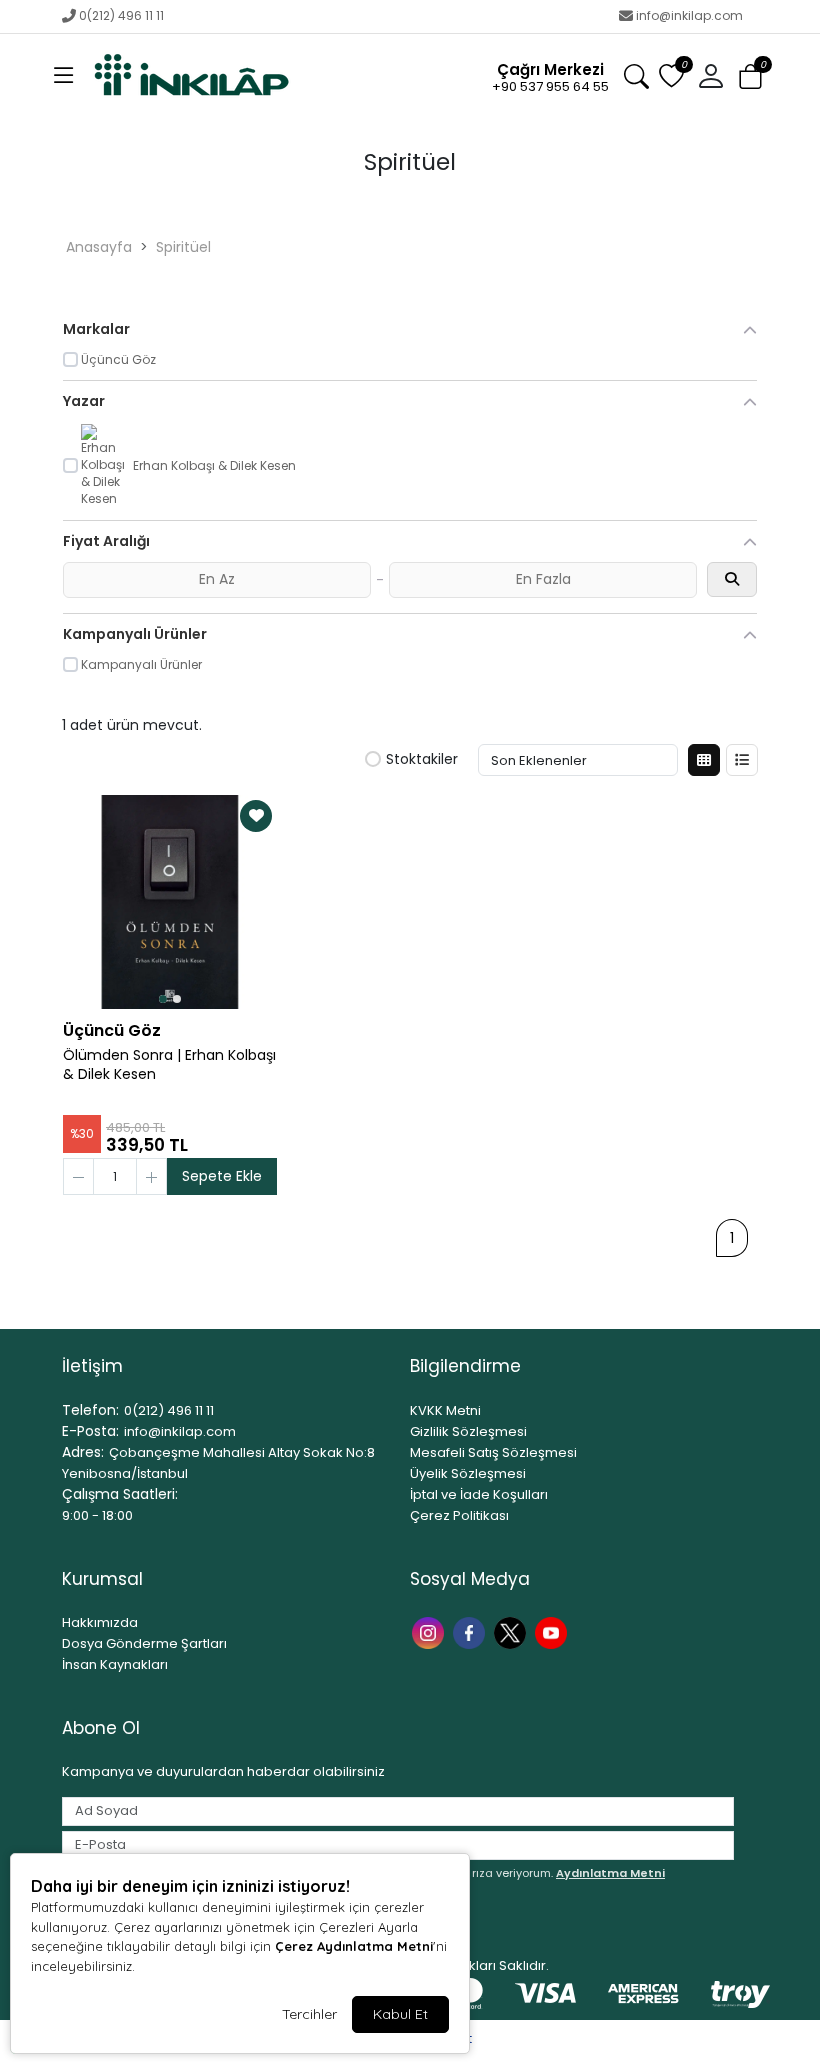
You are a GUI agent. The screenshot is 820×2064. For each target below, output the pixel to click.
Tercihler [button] (309, 2014)
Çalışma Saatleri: (120, 1494)
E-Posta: (90, 1431)
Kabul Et (400, 2014)
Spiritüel (183, 247)
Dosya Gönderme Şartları (144, 1643)
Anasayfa (99, 247)
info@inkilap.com (689, 15)
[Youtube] (553, 1630)
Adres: (83, 1452)
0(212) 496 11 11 (121, 15)
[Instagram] (430, 1630)
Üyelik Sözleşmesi (468, 1473)
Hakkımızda (100, 1622)
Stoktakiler (422, 760)
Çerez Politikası (459, 1515)
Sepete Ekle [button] (222, 1176)
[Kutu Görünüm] (704, 760)
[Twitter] (512, 1630)
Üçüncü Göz (112, 1030)
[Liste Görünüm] (742, 760)
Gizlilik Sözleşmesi (468, 1431)
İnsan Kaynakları (115, 1664)
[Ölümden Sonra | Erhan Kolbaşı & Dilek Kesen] (170, 902)
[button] (64, 77)
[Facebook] (471, 1630)
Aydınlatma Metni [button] (610, 1873)
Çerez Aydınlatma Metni (354, 1946)
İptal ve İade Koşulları (479, 1494)
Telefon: (90, 1410)
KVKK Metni (445, 1410)
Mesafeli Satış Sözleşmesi (493, 1452)
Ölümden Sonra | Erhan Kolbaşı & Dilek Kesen (169, 1065)
